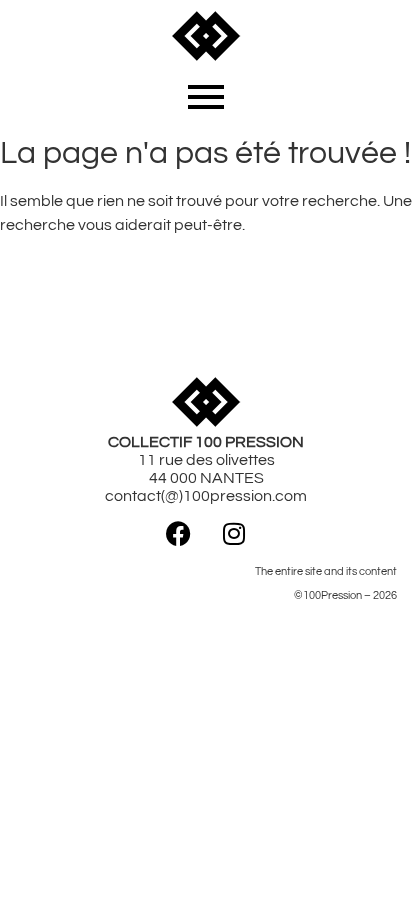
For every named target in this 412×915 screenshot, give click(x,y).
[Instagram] (234, 533)
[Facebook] (179, 533)
